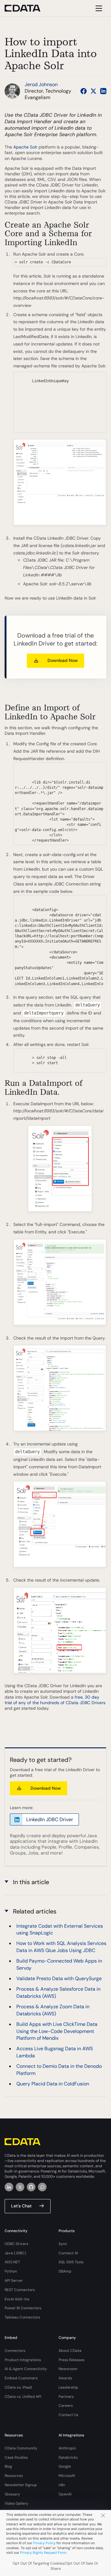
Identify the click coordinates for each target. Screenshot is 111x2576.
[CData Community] (42, 2187)
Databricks (68, 2457)
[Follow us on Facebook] (84, 91)
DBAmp (65, 2271)
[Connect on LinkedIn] (103, 91)
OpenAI (65, 2494)
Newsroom (68, 2369)
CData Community (21, 2448)
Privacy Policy (44, 2543)
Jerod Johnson (41, 84)
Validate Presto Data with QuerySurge (59, 1978)
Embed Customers (21, 2378)
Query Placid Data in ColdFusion (53, 2084)
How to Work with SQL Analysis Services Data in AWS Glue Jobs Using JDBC (61, 1947)
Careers (66, 2406)
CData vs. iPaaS (18, 2387)
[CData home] (27, 8)
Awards (65, 2378)
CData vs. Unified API (23, 2397)
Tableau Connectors (22, 2317)
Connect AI (68, 2253)
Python (11, 2271)
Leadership (68, 2387)
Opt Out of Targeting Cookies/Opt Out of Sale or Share (55, 2566)
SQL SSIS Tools (71, 2262)
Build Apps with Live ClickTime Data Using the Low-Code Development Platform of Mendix (57, 2031)
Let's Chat (21, 2206)
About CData (70, 2351)
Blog (8, 2466)
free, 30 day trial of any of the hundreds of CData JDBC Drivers (55, 1700)
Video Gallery (16, 2503)
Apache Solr (26, 147)
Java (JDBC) (15, 2253)
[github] (31, 2187)
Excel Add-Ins (17, 2299)
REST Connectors (20, 2290)
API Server (14, 2281)
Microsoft (67, 2476)
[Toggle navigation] (98, 8)
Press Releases (72, 2360)
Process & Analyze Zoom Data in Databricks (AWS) (53, 2010)
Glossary (12, 2494)
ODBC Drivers (16, 2244)
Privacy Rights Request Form (43, 2553)
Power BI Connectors (23, 2308)
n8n (62, 2485)
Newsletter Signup (21, 2485)
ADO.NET (12, 2262)
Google (65, 2466)
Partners (66, 2397)
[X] (20, 2187)
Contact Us (68, 2415)
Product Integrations (23, 2360)
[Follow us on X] (93, 91)
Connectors (15, 2351)
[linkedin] (9, 2187)
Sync (63, 2244)
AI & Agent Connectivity (26, 2369)
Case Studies (16, 2457)
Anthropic (67, 2448)
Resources (14, 2476)
